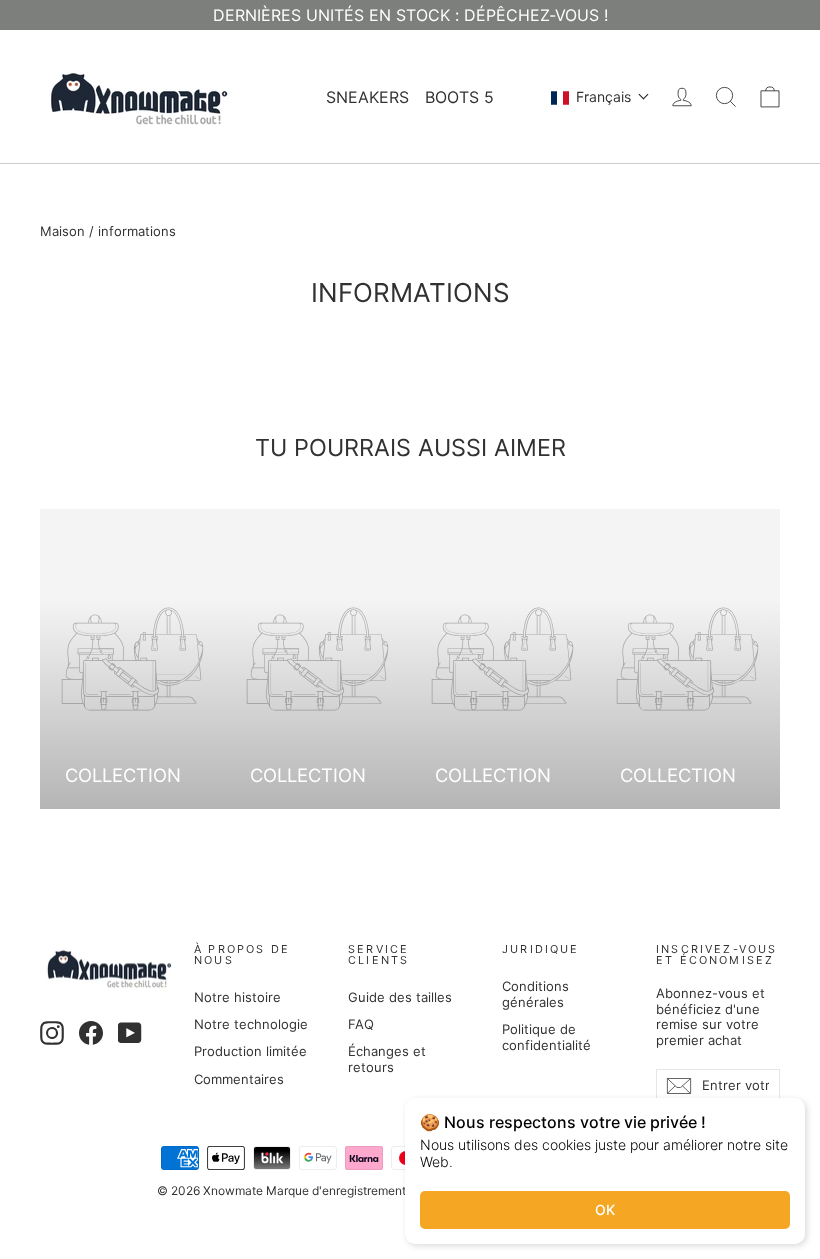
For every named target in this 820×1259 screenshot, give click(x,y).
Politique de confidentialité (546, 1037)
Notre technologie (251, 1024)
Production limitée (250, 1051)
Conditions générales (535, 994)
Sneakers (367, 97)
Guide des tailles (400, 997)
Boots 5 (459, 97)
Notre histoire (237, 997)
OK (605, 1209)
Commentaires (239, 1079)
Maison (62, 231)
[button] (600, 97)
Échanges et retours (387, 1059)
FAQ (361, 1024)
